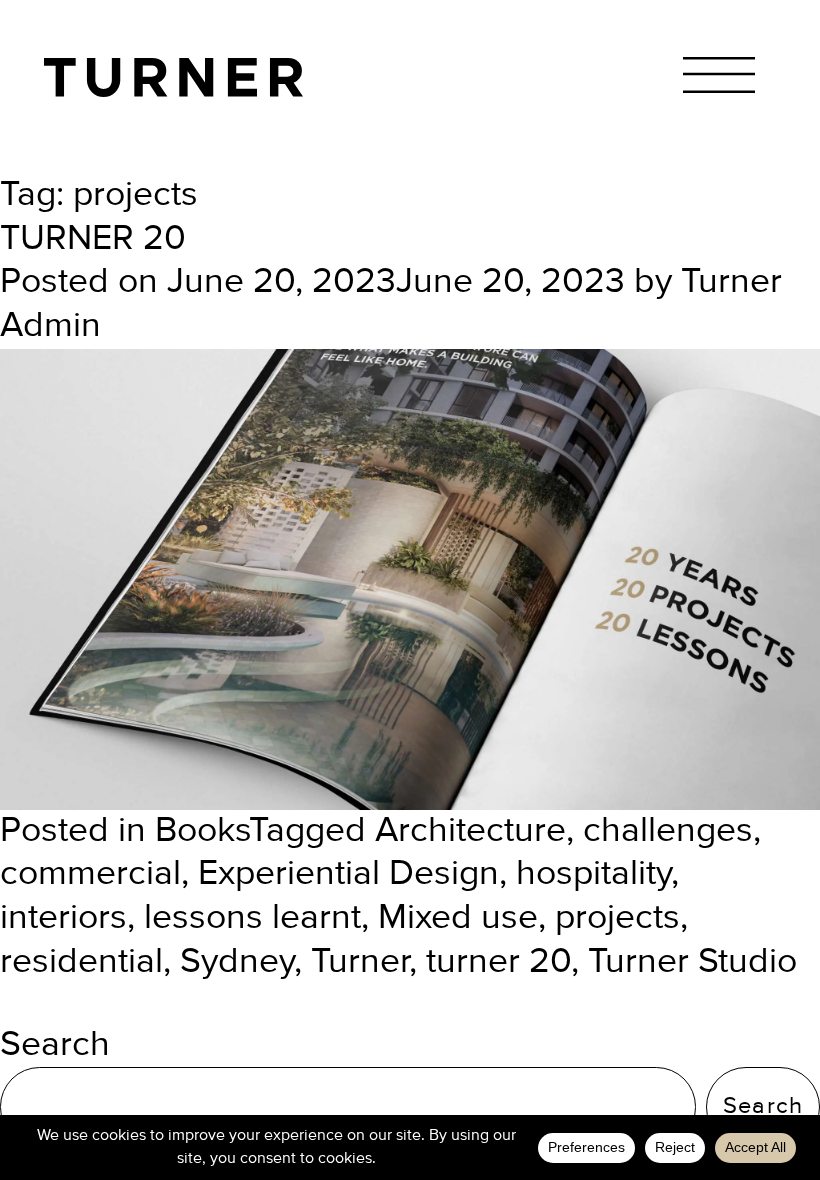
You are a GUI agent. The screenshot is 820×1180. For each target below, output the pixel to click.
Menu (718, 75)
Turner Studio (692, 962)
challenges (668, 831)
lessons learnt (252, 918)
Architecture (470, 831)
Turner (360, 962)
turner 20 (498, 962)
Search (55, 1045)
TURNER (173, 77)
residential (81, 962)
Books (202, 831)
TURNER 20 (93, 239)
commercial (90, 874)
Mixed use (458, 918)
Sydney (237, 962)
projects (617, 918)
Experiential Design (348, 874)
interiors (63, 918)
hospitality (593, 874)
